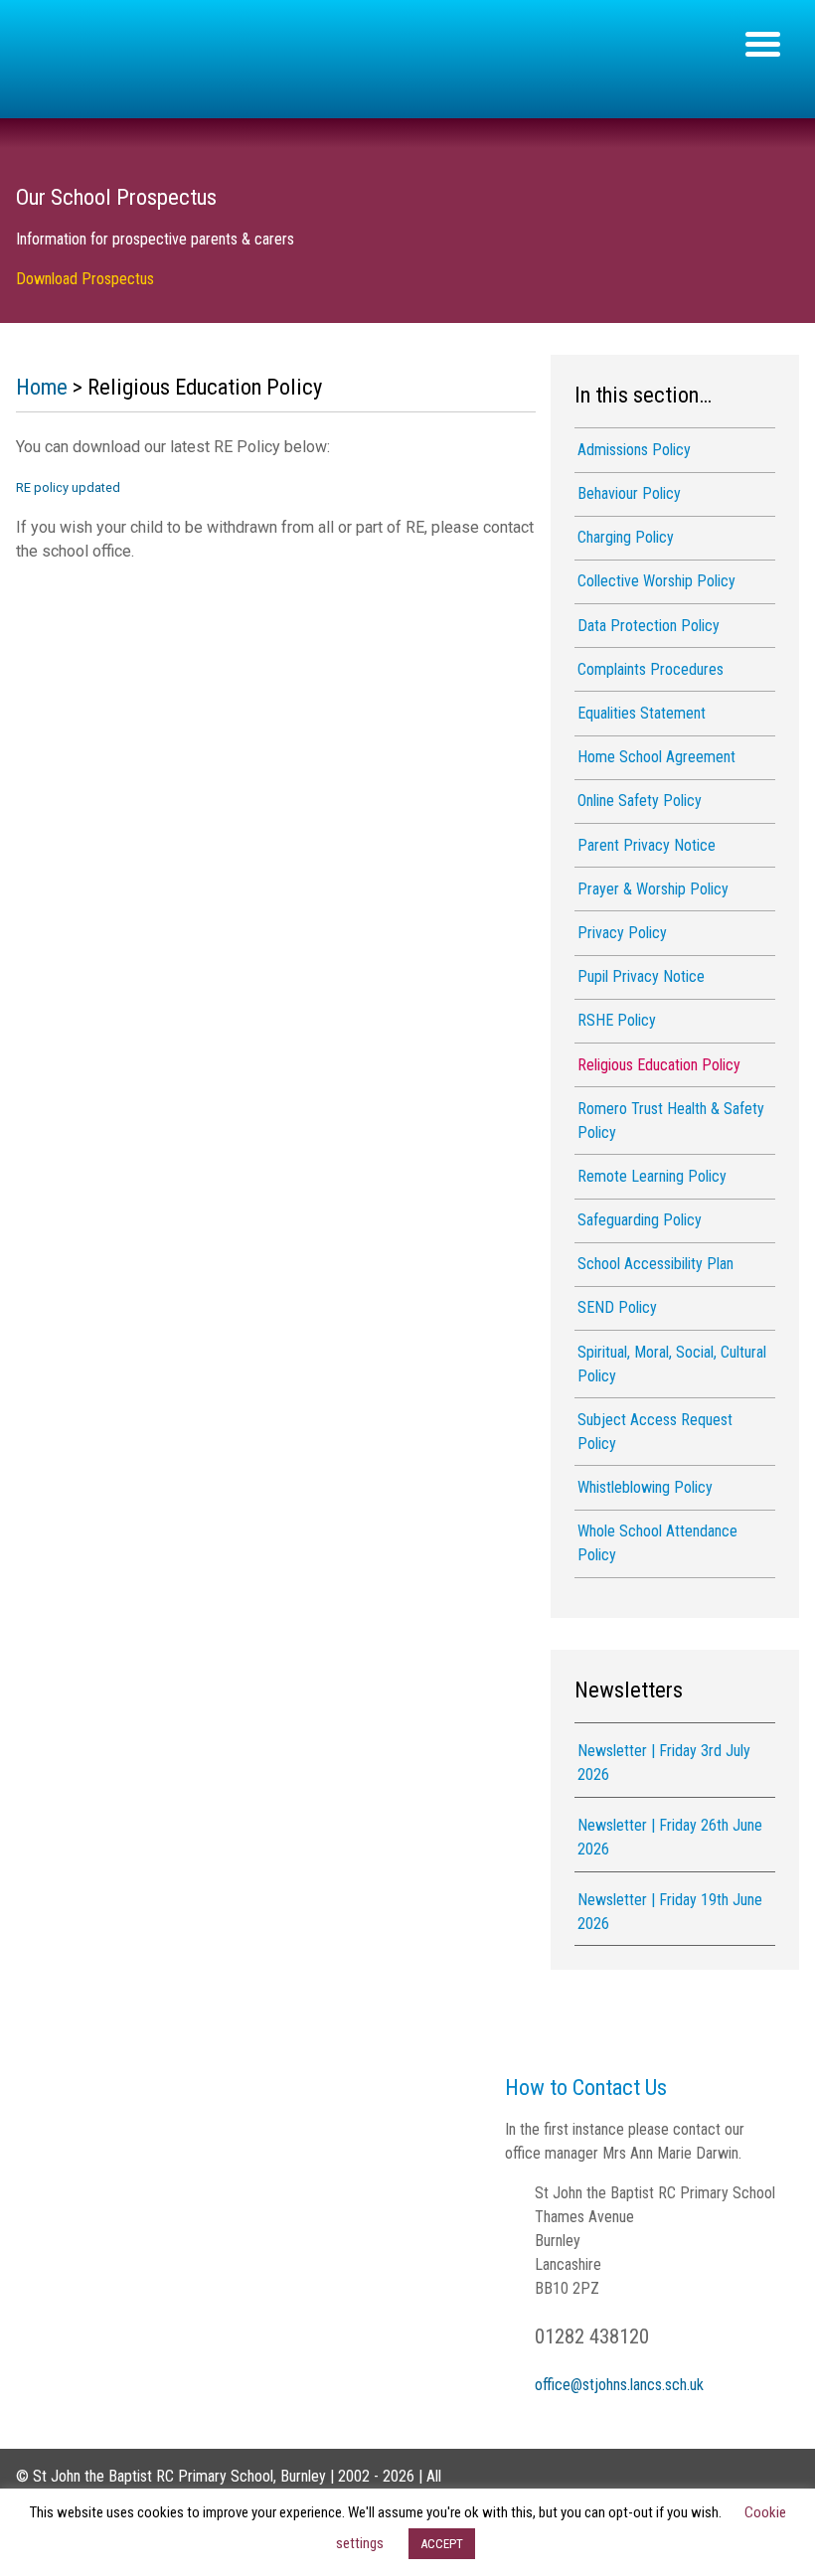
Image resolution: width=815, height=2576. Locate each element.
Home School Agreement (656, 757)
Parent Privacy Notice (647, 845)
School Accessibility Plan (655, 1264)
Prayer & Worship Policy (653, 889)
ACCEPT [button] (442, 2544)
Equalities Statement (642, 713)
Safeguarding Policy (640, 1220)
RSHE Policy (617, 1020)
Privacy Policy (622, 933)
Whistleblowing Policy (645, 1487)
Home (42, 387)
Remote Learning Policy (652, 1176)
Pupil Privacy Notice (641, 976)
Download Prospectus (85, 279)
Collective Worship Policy (656, 581)
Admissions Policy (634, 450)
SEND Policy (617, 1307)
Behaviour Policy (629, 493)
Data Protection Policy (649, 626)
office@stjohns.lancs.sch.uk (619, 2385)
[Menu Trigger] (763, 42)
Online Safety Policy (640, 801)
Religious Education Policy (659, 1065)
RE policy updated (68, 487)
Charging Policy (626, 537)
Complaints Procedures (651, 669)
